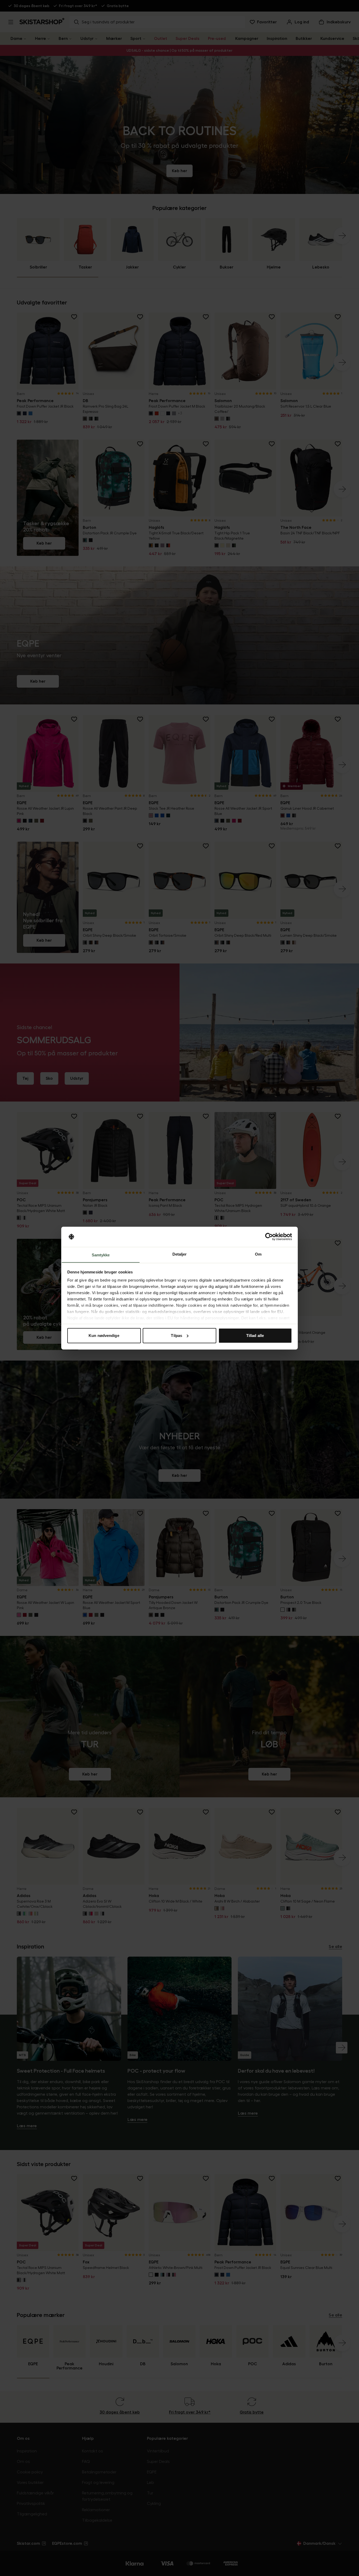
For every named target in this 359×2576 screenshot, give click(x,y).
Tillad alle (255, 1336)
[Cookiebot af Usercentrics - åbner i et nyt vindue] (269, 1237)
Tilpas (176, 1336)
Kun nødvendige (104, 1336)
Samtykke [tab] (101, 1255)
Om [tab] (258, 1254)
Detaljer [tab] (180, 1254)
